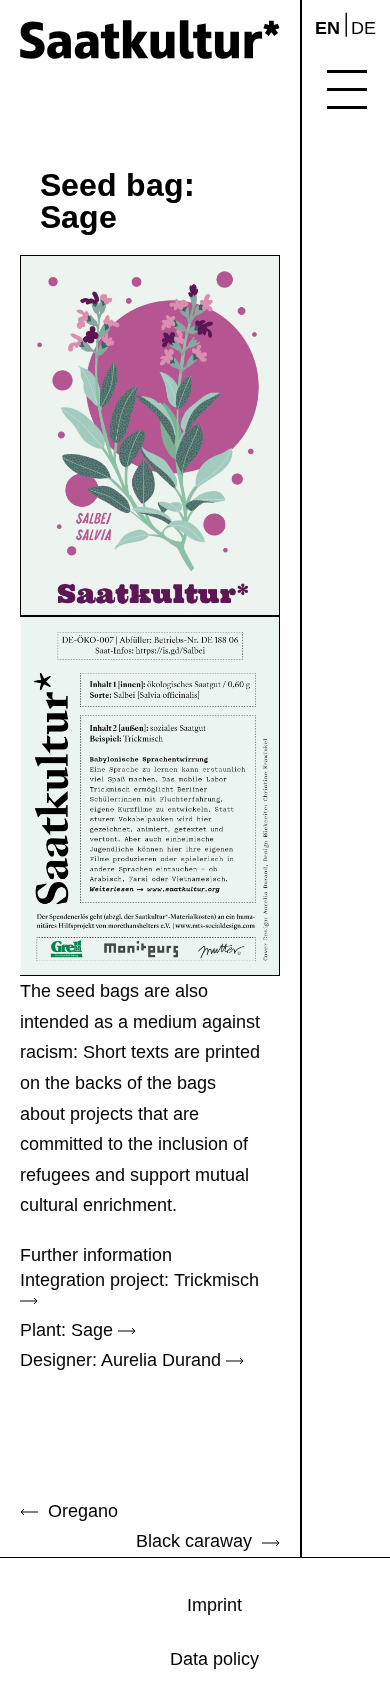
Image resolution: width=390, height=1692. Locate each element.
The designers (366, 253)
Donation (366, 387)
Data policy (365, 536)
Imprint (366, 489)
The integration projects (366, 185)
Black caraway (199, 1541)
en (327, 28)
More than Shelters (366, 329)
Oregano (78, 1511)
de (363, 28)
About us (365, 442)
